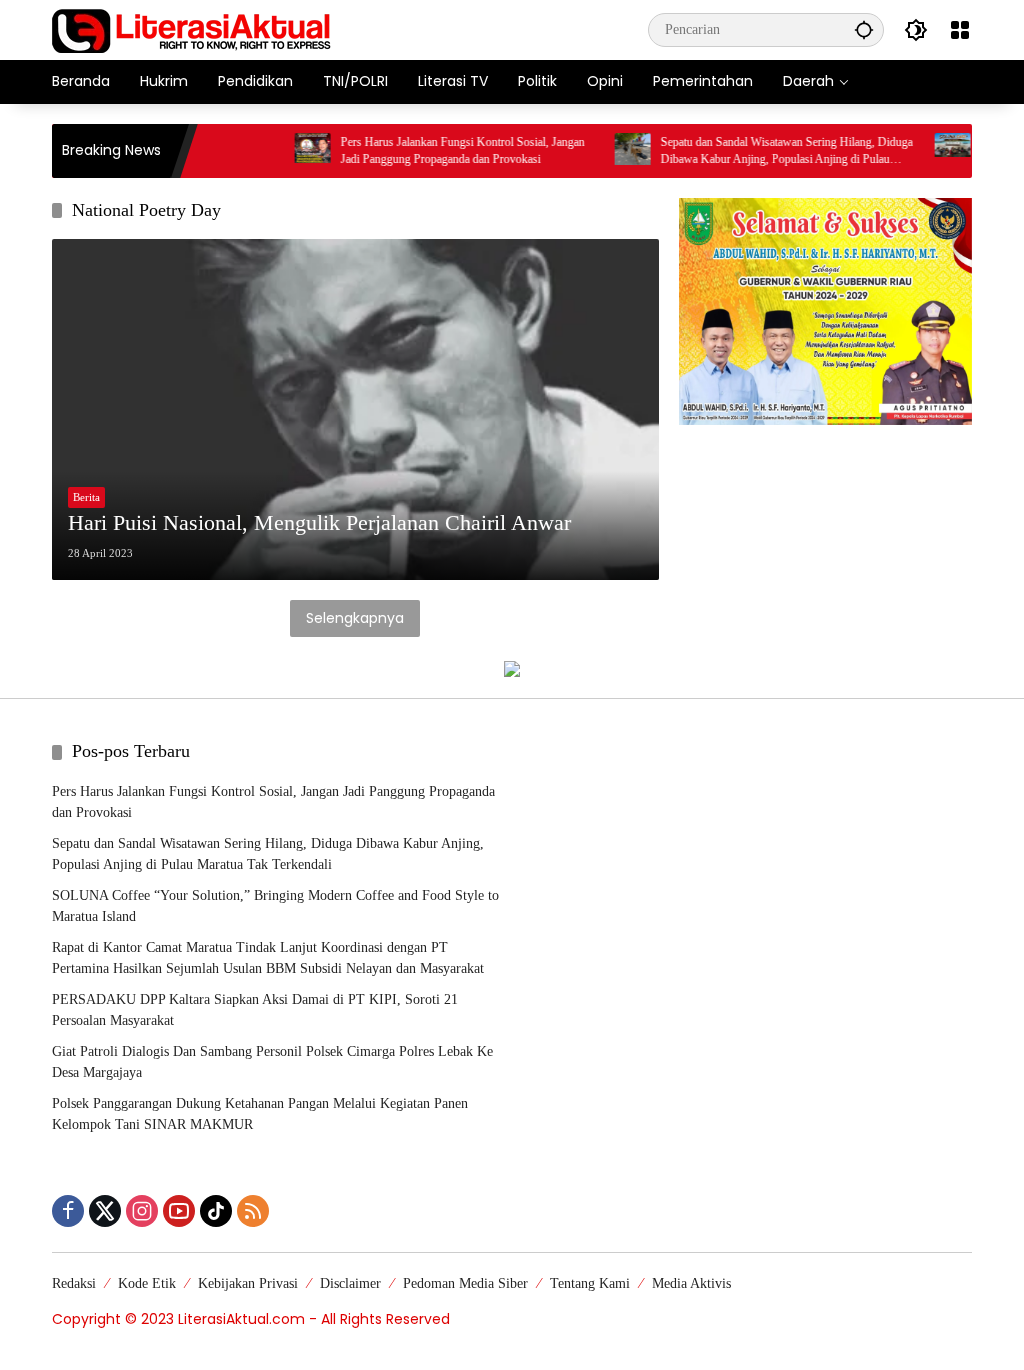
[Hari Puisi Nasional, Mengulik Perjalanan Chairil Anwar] (355, 409)
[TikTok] (216, 1211)
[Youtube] (179, 1211)
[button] (864, 29)
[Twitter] (105, 1211)
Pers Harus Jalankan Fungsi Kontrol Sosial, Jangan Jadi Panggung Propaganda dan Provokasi (433, 150)
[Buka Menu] (960, 30)
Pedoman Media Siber (465, 1283)
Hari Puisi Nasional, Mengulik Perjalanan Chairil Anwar (319, 522)
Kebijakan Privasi (248, 1283)
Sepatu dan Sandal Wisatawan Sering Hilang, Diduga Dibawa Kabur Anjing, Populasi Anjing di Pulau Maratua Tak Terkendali (757, 151)
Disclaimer (350, 1283)
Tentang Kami (590, 1283)
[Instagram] (142, 1211)
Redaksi (74, 1283)
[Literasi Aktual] (192, 28)
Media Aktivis (691, 1283)
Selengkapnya (355, 618)
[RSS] (253, 1211)
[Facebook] (68, 1211)
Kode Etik (147, 1283)
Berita (86, 497)
